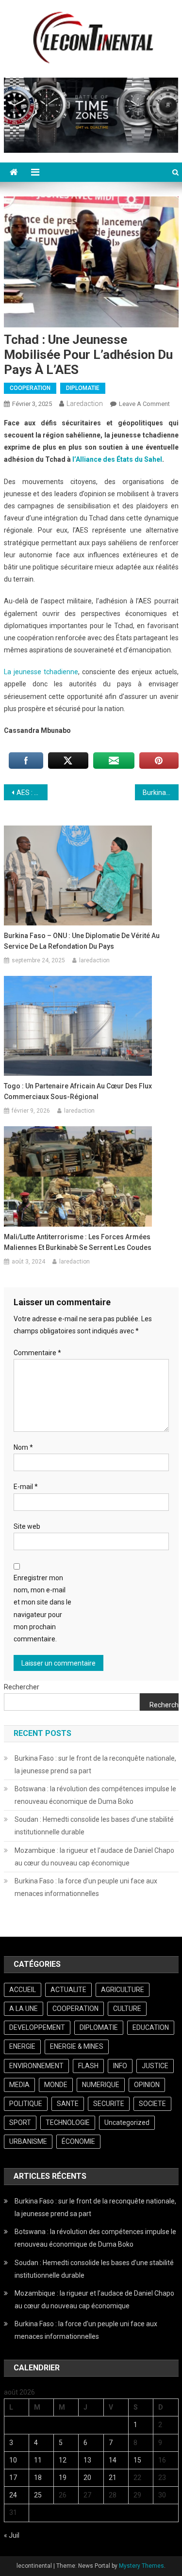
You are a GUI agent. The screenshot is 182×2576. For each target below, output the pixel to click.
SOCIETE (152, 2104)
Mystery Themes (141, 2566)
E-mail (26, 1487)
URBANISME (28, 2141)
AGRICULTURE (123, 1990)
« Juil (12, 2535)
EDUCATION (151, 2027)
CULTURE (127, 2009)
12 (63, 2460)
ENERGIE (22, 2046)
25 (38, 2495)
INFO (120, 2066)
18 (38, 2478)
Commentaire (37, 1353)
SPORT (20, 2122)
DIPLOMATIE (83, 388)
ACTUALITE (68, 1990)
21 (113, 2478)
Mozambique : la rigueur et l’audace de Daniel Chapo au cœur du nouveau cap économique (94, 1857)
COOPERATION (30, 388)
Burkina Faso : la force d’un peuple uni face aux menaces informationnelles (86, 1887)
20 (87, 2478)
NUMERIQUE (101, 2085)
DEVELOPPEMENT (37, 2027)
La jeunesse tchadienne (41, 672)
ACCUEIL (23, 1990)
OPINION (147, 2085)
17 (13, 2478)
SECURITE (109, 2104)
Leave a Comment (144, 404)
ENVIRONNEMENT (36, 2066)
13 (87, 2460)
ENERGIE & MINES (77, 2046)
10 (13, 2460)
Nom (23, 1447)
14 (113, 2460)
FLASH (88, 2066)
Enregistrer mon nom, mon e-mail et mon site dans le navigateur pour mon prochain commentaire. (42, 1608)
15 (137, 2460)
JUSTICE (155, 2066)
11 (38, 2460)
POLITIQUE (26, 2104)
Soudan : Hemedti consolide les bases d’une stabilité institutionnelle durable (94, 1826)
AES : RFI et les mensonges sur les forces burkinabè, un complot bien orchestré (32, 793)
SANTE (68, 2104)
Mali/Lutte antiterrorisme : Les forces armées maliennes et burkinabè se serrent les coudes (78, 1242)
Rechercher (22, 1687)
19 (63, 2478)
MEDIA (19, 2085)
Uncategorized (127, 2122)
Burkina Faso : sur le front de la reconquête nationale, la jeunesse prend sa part (95, 1765)
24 (13, 2495)
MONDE (56, 2085)
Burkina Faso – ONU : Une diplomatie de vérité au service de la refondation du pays (82, 941)
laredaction (85, 404)
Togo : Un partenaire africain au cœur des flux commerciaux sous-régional (78, 1091)
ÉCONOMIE (78, 2141)
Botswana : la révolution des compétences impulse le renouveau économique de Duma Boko (95, 1795)
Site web (27, 1526)
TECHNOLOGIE (68, 2122)
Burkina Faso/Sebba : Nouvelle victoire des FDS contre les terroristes (161, 793)
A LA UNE (24, 2009)
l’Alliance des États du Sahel (117, 459)
